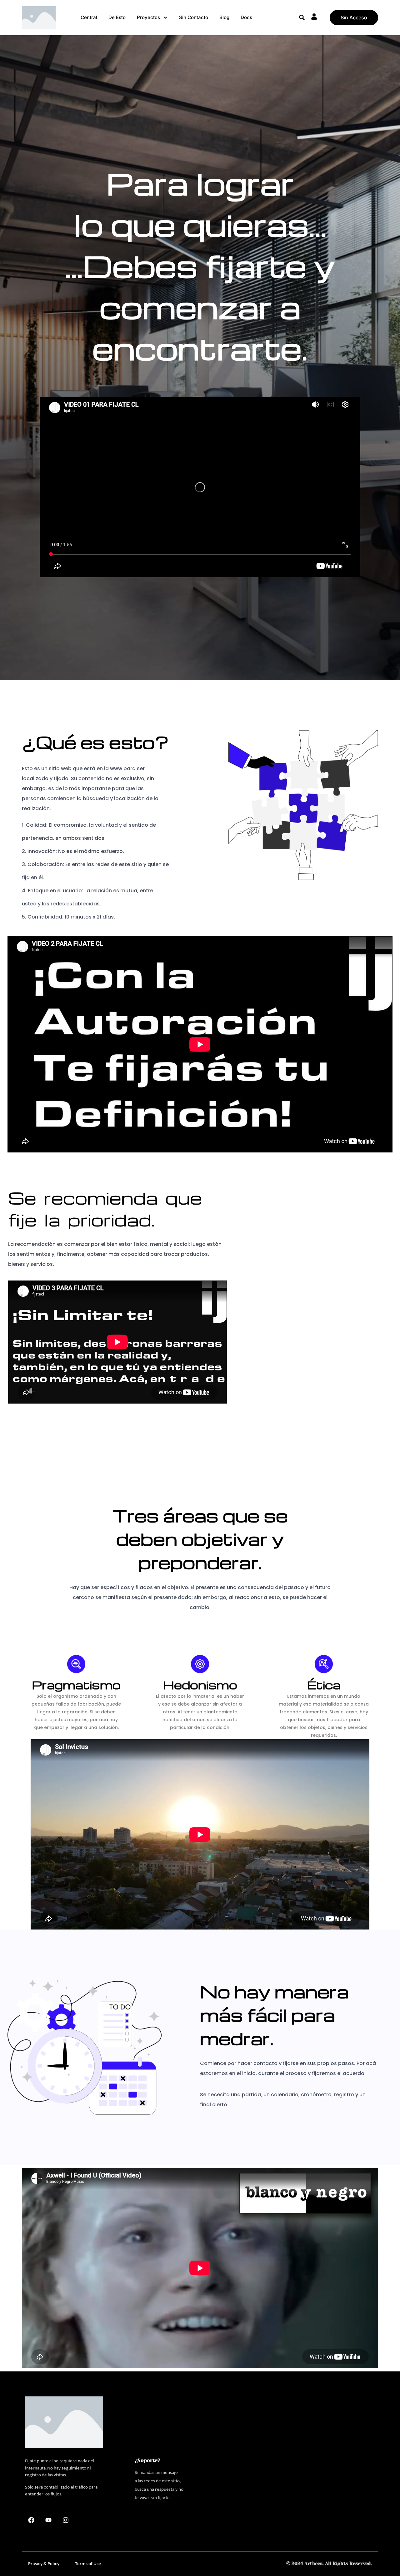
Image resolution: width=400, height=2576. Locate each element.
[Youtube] (48, 2520)
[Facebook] (31, 2520)
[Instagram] (66, 2520)
